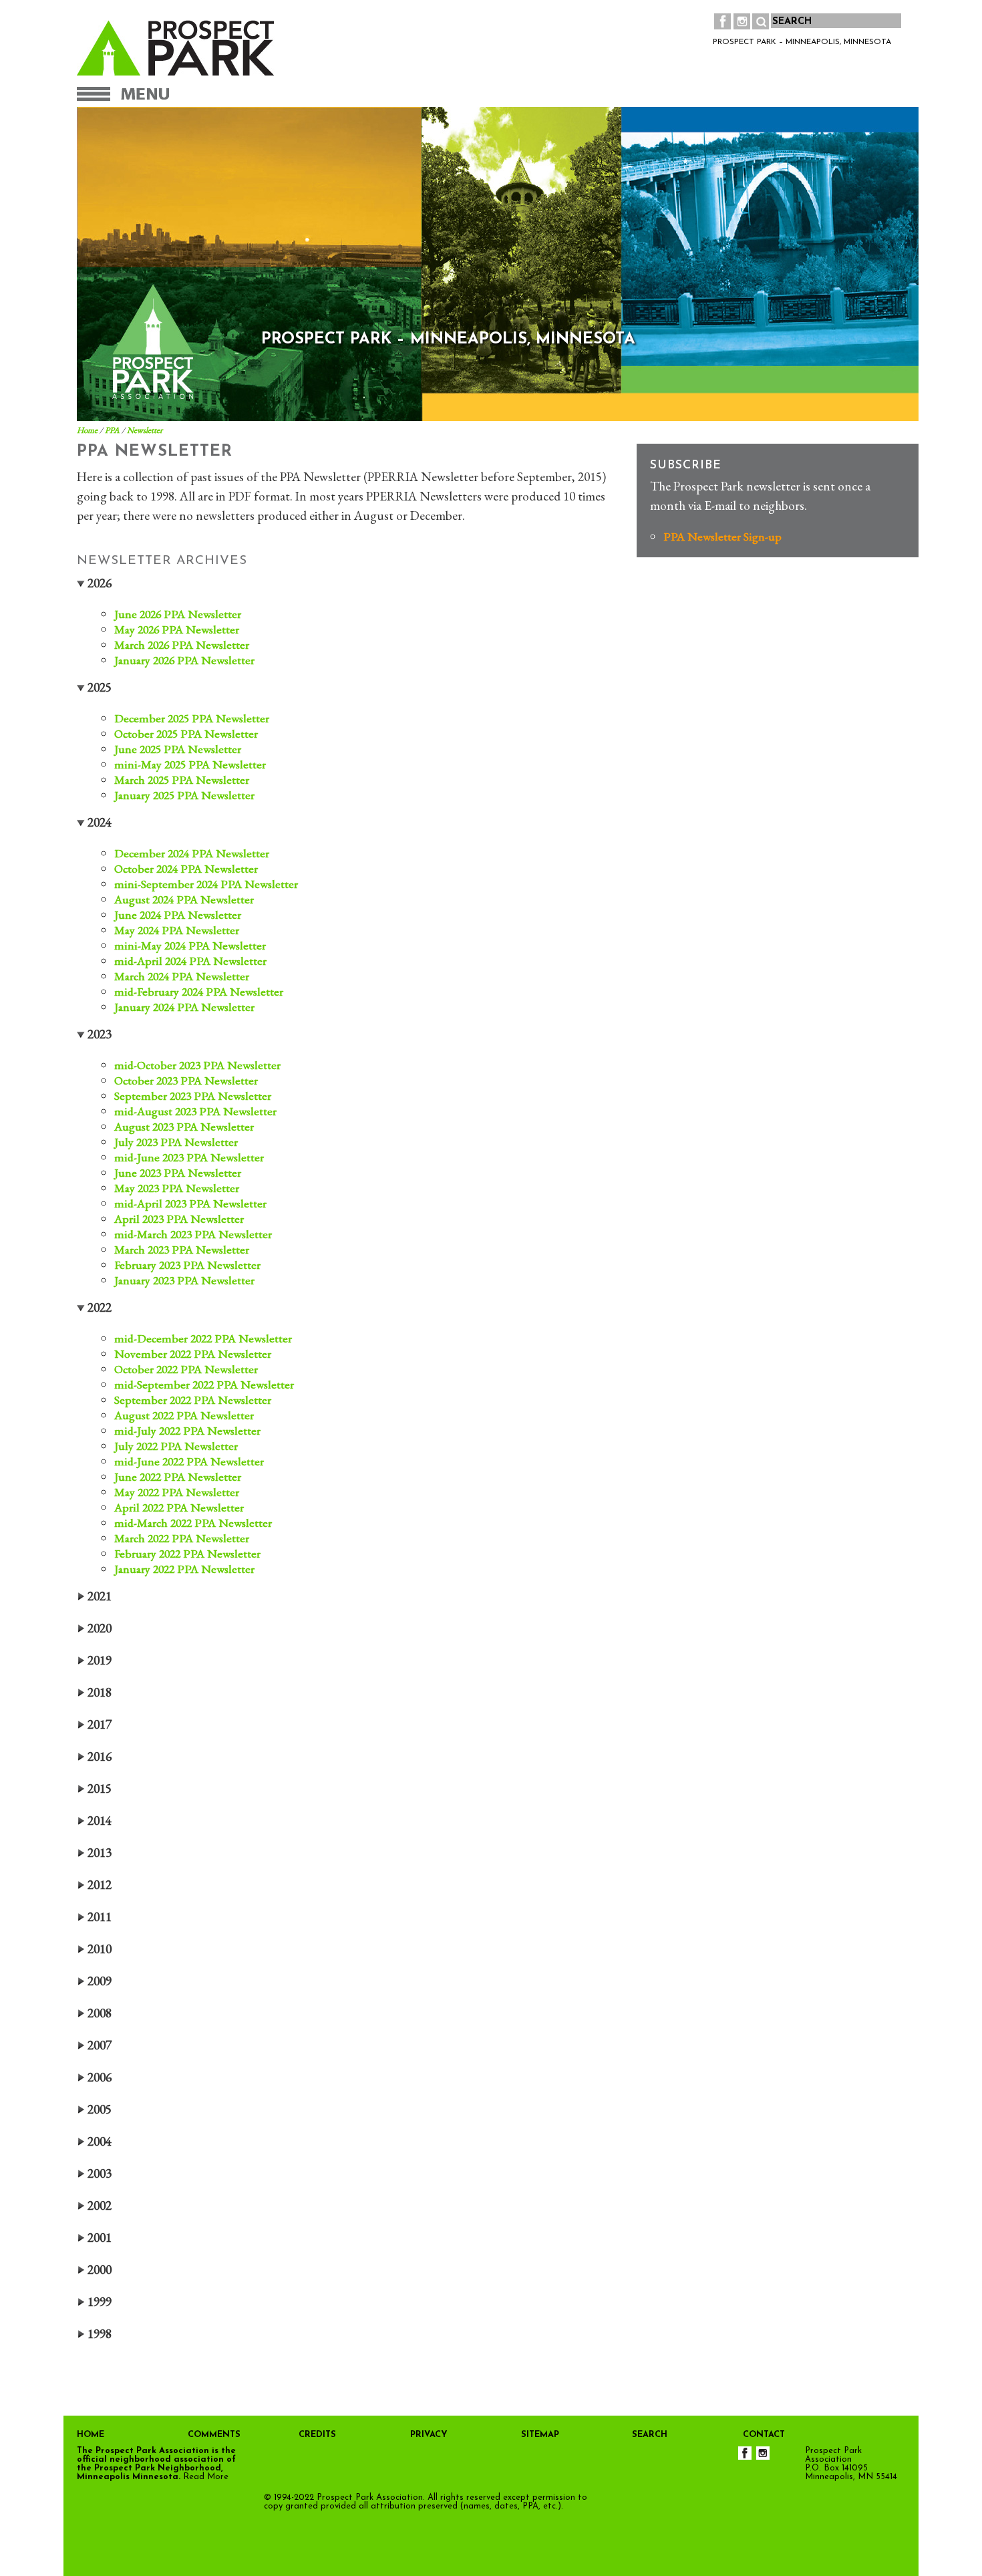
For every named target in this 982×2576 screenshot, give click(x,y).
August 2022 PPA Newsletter (184, 1415)
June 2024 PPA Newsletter (178, 914)
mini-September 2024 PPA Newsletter (206, 884)
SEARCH (650, 2435)
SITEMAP (540, 2435)
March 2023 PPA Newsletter (182, 1249)
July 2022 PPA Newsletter (176, 1446)
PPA (112, 430)
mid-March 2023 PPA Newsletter (193, 1234)
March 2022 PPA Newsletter (182, 1538)
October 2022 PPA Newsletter (186, 1369)
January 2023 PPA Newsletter (184, 1280)
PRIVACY (429, 2435)
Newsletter (145, 430)
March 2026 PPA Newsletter (182, 645)
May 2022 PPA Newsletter (177, 1492)
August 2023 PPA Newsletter (184, 1126)
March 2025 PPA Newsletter (182, 779)
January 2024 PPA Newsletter (184, 1007)
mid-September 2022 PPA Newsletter (204, 1384)
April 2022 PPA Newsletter (179, 1507)
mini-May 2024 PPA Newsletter (190, 945)
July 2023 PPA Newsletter (176, 1142)
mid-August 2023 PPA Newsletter (195, 1111)
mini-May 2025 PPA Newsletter (190, 764)
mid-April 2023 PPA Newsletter (190, 1203)
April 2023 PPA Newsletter (179, 1219)
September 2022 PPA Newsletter (193, 1400)
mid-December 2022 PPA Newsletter (203, 1338)
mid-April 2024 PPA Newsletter (190, 961)
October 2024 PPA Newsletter (186, 868)
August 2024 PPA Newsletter (184, 899)
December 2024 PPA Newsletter (192, 853)
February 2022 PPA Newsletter (187, 1553)
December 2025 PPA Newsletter (192, 718)
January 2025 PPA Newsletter (184, 795)
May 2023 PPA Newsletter (177, 1188)
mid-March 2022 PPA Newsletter (193, 1523)
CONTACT (764, 2435)
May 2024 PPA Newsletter (177, 930)
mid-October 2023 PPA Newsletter (197, 1065)
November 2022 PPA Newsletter (193, 1353)
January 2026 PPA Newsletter (184, 660)
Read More (206, 2477)
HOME (91, 2435)
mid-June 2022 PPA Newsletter (189, 1461)
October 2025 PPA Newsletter (186, 733)
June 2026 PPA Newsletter (178, 614)
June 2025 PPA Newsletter (178, 749)
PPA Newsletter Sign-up (722, 536)
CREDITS (317, 2435)
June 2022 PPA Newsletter (178, 1476)
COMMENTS (214, 2435)
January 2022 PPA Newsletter (184, 1569)
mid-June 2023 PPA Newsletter (189, 1157)
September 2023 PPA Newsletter (193, 1096)
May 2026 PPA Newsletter (177, 629)
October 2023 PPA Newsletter (186, 1080)
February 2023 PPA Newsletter (187, 1265)
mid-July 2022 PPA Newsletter (187, 1430)
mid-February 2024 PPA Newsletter (199, 991)
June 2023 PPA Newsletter (178, 1172)
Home (87, 430)
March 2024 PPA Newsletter (182, 976)
